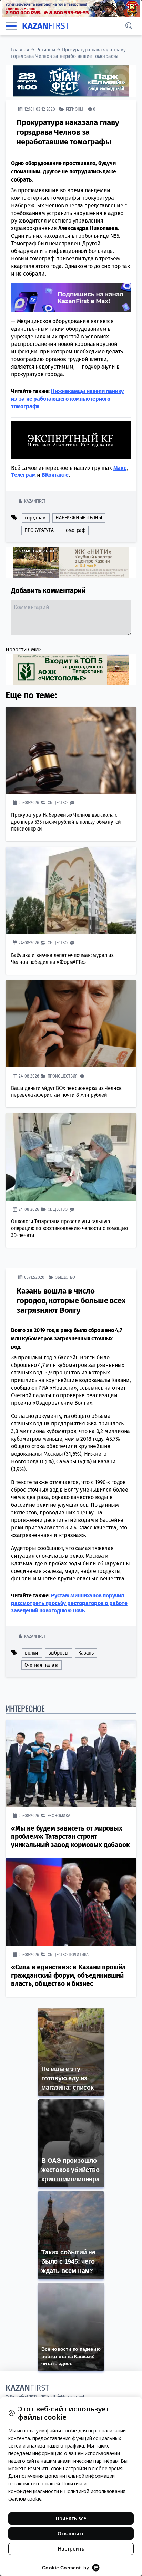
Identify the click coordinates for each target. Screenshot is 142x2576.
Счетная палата (42, 1665)
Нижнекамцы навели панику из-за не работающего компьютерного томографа (67, 399)
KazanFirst (35, 501)
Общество (58, 802)
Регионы (46, 50)
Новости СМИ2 (24, 650)
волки (31, 1653)
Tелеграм (23, 475)
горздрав (35, 518)
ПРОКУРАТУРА (39, 530)
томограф (75, 530)
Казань (86, 1653)
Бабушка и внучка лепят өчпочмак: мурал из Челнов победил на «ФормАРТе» (62, 959)
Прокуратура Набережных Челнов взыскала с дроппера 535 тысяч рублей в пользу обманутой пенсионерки (66, 822)
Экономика (59, 1816)
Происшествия (63, 1076)
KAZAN (46, 26)
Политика (79, 1954)
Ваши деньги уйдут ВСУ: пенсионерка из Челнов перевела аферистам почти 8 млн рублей (66, 1091)
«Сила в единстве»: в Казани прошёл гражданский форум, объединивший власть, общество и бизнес (68, 1975)
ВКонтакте (55, 475)
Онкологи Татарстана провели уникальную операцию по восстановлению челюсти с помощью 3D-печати (69, 1228)
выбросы (58, 1653)
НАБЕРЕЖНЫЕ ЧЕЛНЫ (79, 518)
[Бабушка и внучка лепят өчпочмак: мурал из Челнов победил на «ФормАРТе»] (71, 890)
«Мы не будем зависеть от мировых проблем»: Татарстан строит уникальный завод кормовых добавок (70, 1837)
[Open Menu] (11, 26)
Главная (20, 50)
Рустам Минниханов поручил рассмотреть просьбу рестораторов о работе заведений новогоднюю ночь (69, 1603)
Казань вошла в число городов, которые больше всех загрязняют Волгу (71, 1301)
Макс (120, 468)
